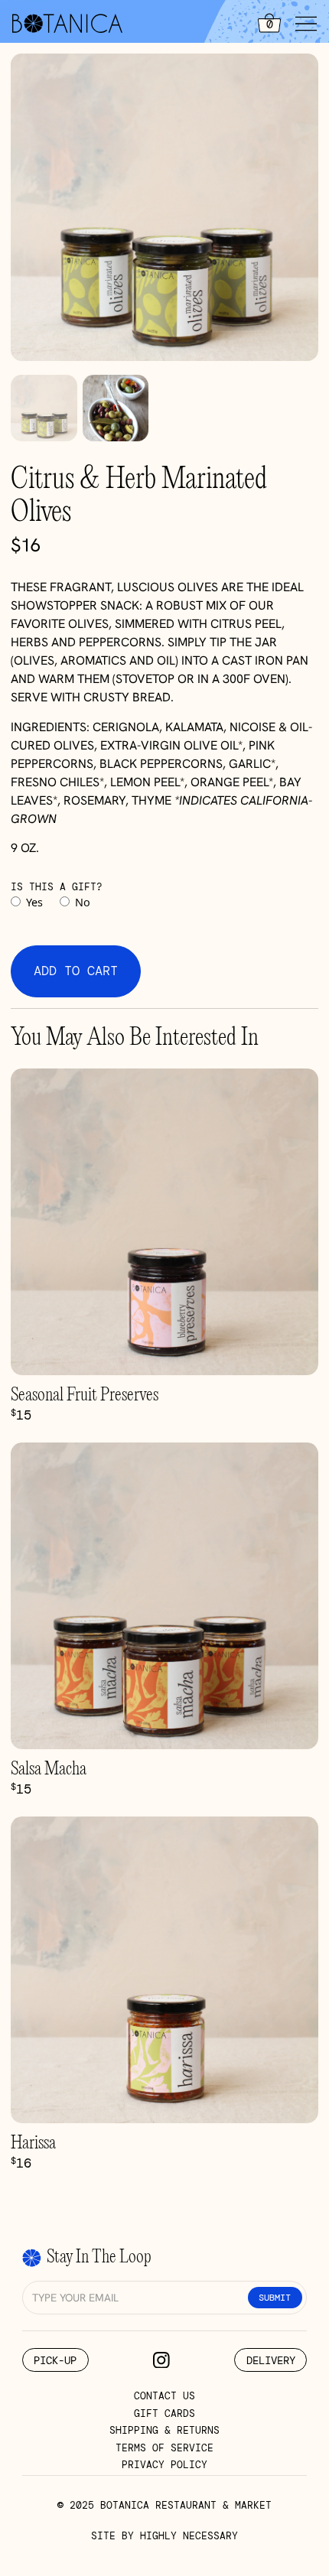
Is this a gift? (57, 887)
